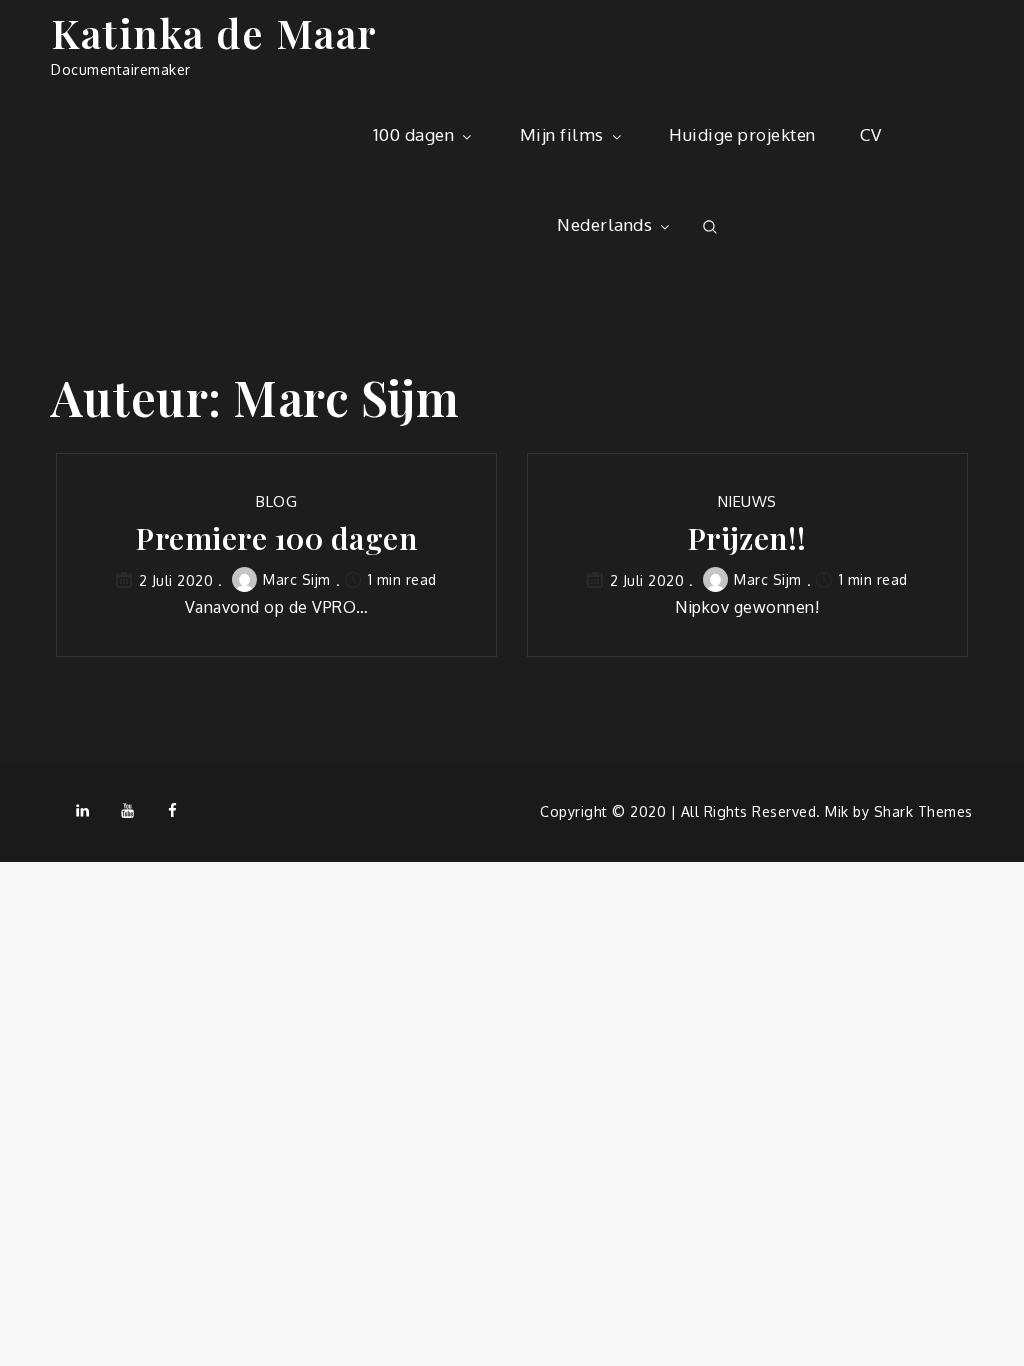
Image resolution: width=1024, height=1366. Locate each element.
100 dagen (414, 134)
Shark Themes (923, 811)
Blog (276, 501)
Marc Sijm (297, 579)
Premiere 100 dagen (276, 538)
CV (870, 134)
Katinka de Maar (214, 32)
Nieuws (747, 501)
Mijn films (562, 134)
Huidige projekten (742, 134)
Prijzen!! (747, 538)
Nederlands (604, 224)
